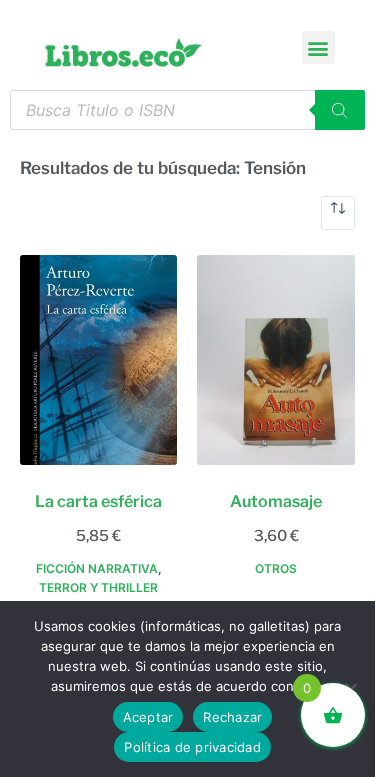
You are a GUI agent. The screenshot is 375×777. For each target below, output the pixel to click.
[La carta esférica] (98, 360)
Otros (276, 568)
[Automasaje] (275, 360)
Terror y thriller (98, 587)
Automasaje (276, 501)
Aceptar (148, 717)
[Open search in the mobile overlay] (187, 110)
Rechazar (232, 717)
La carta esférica (98, 501)
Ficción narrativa (97, 568)
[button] (318, 47)
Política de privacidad (192, 747)
